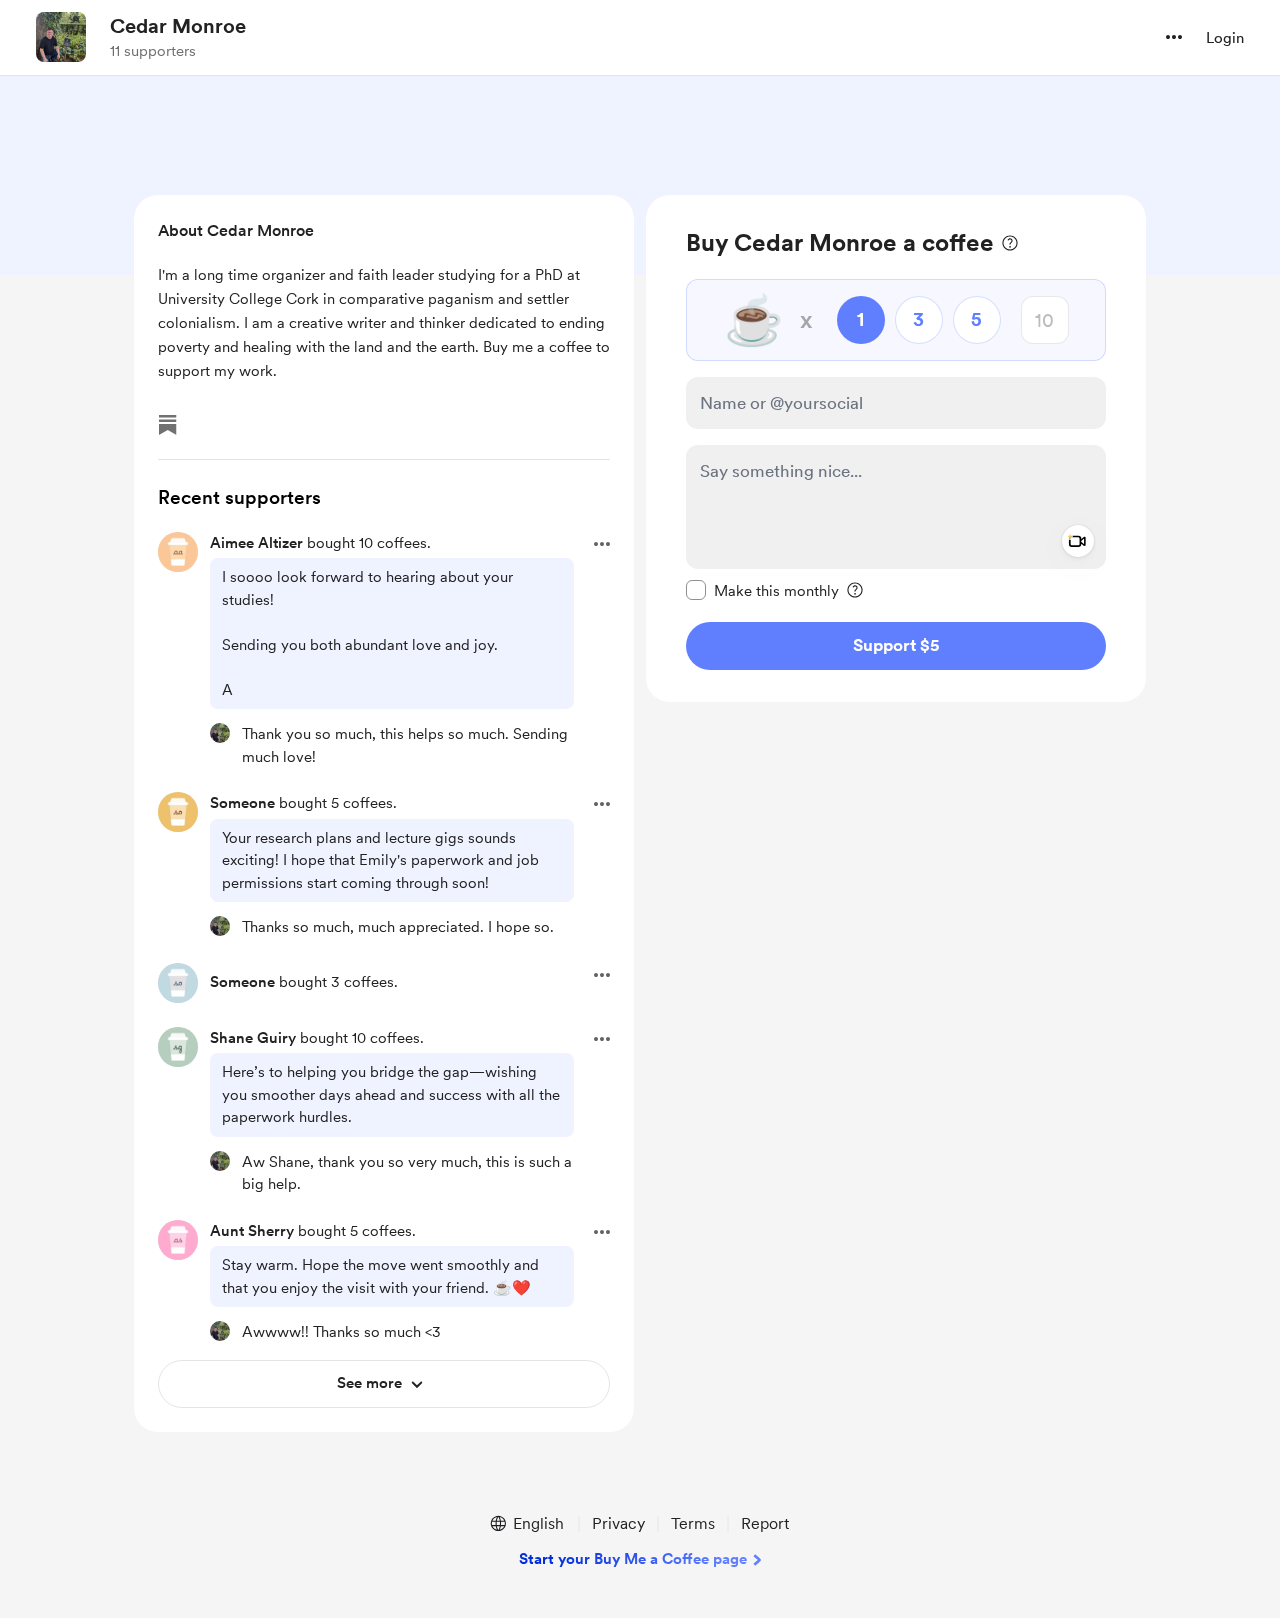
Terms (693, 1523)
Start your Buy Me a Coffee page (633, 1559)
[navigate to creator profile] (61, 37)
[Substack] (168, 425)
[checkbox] (762, 590)
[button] (1174, 37)
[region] (896, 448)
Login (1225, 38)
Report (765, 1523)
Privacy (618, 1523)
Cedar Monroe (178, 26)
